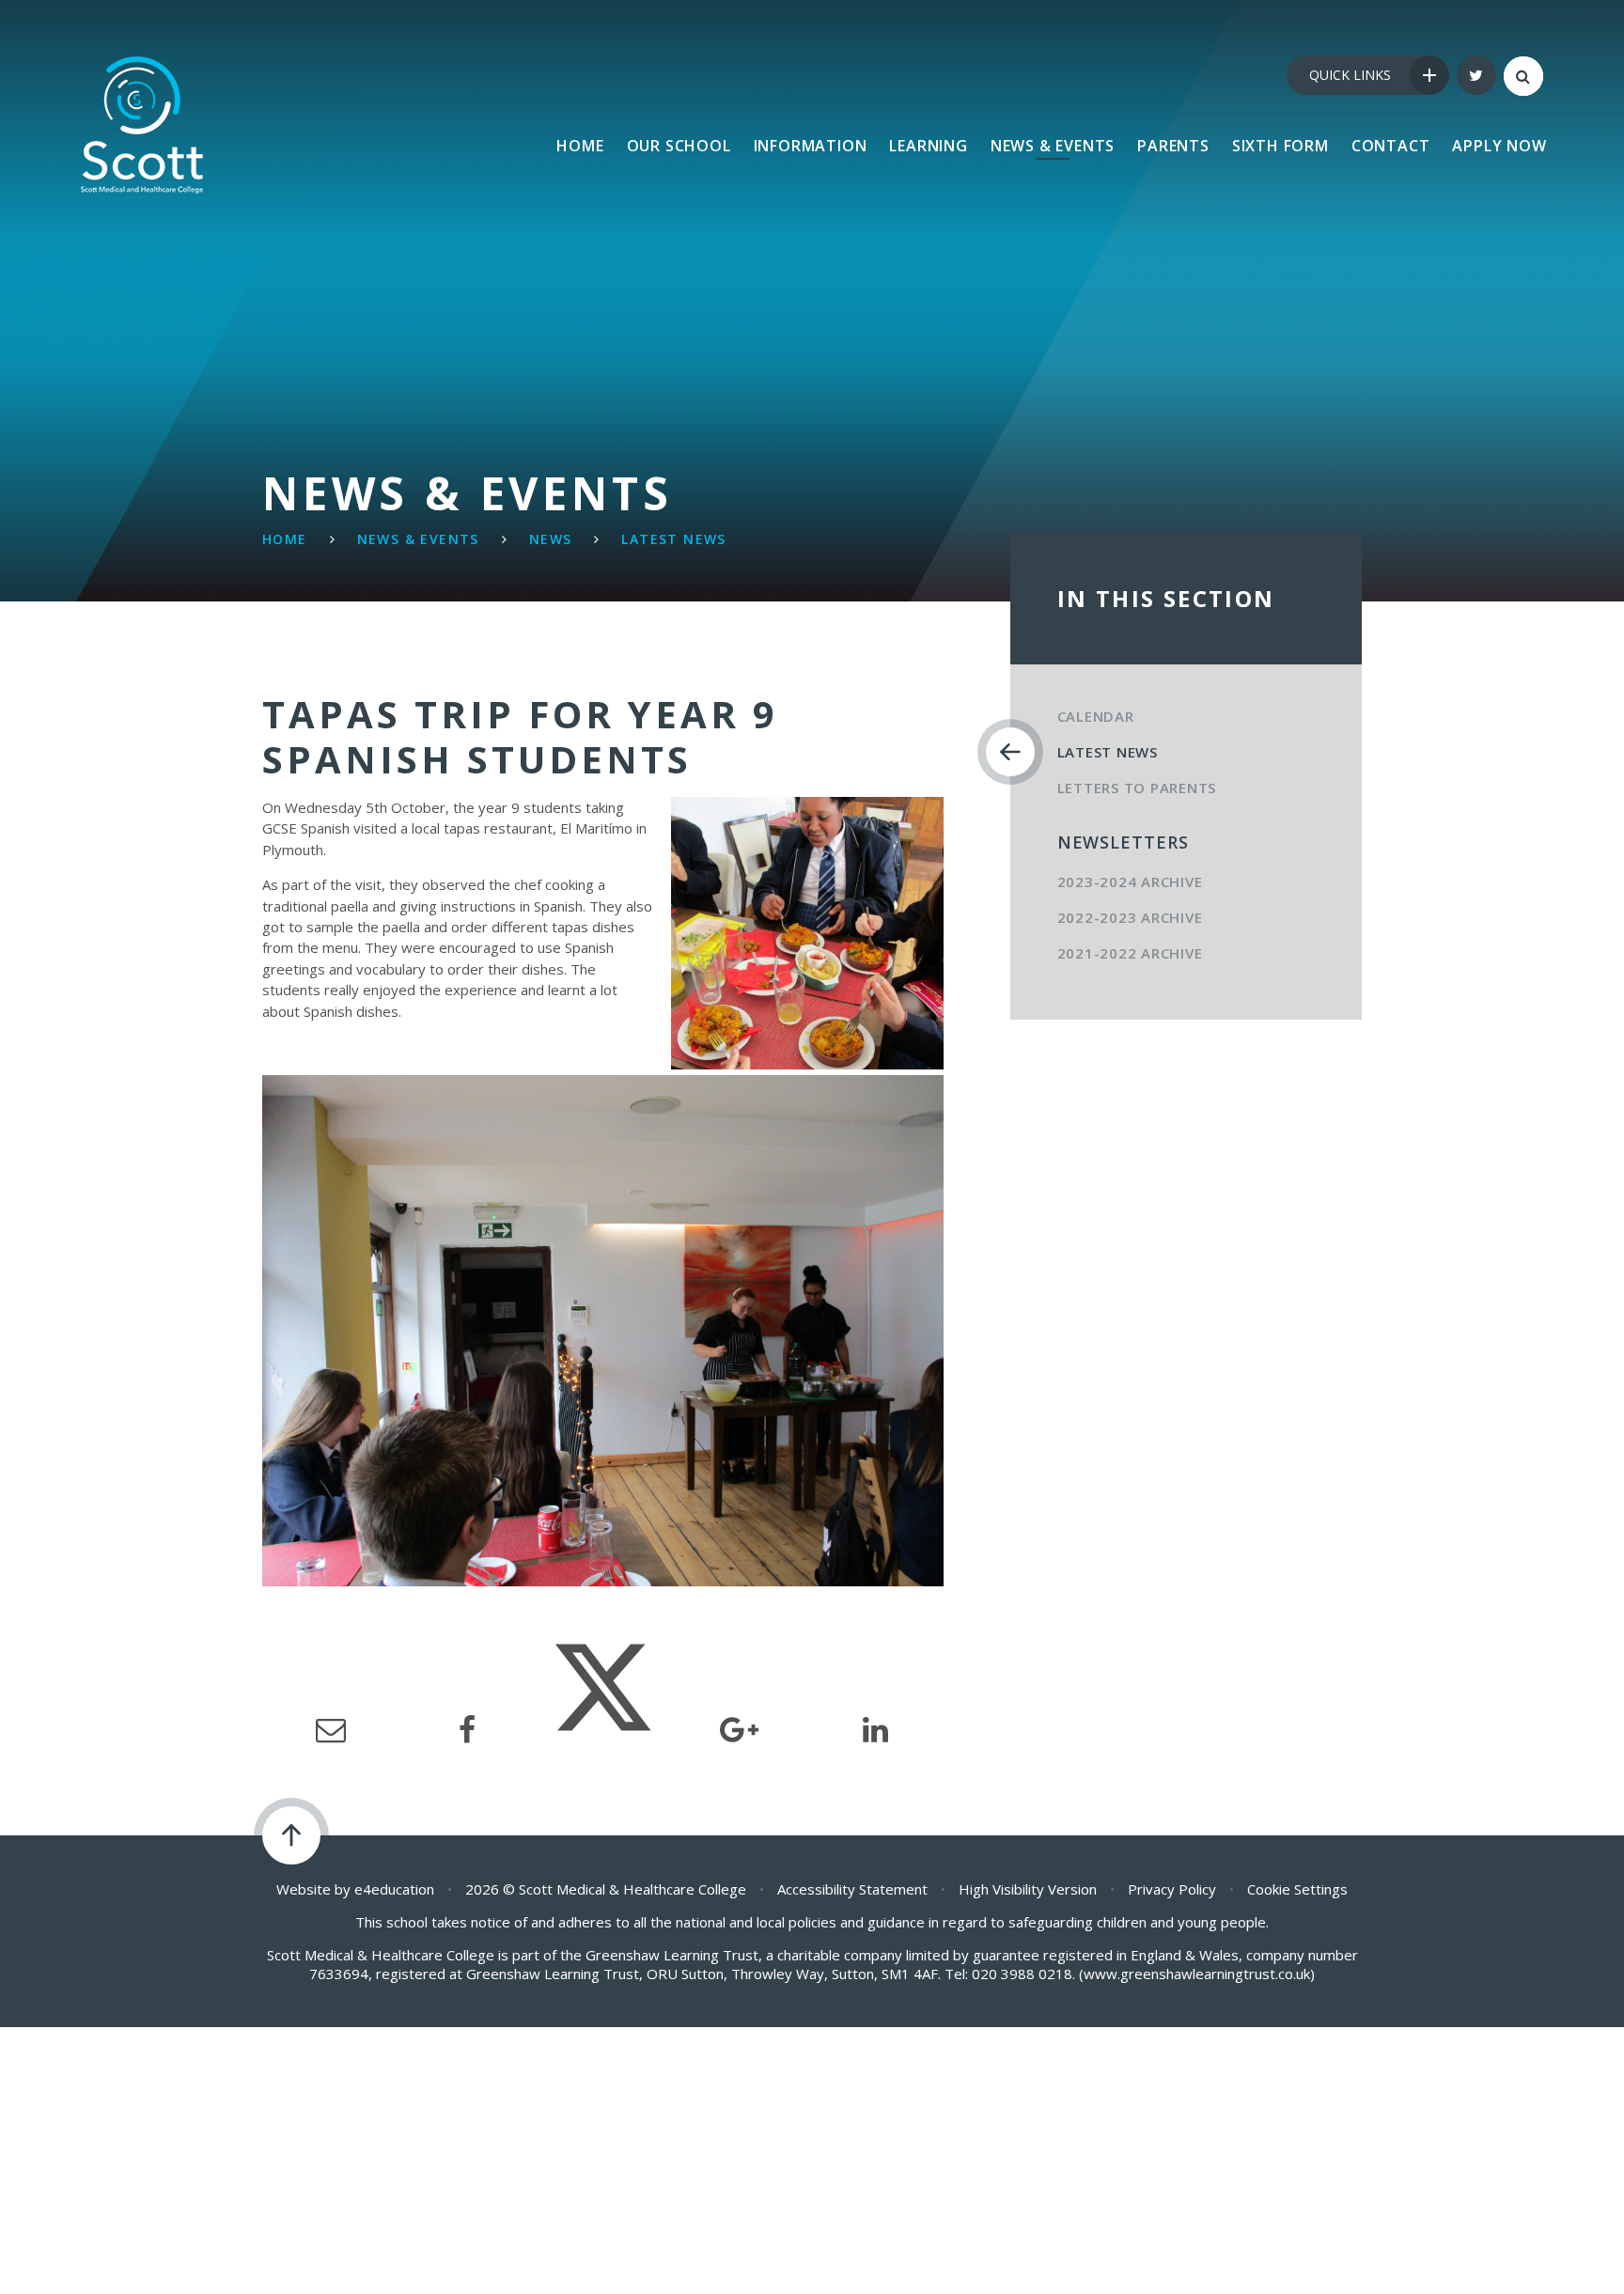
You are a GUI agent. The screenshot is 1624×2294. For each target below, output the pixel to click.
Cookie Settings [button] (1297, 1889)
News (551, 539)
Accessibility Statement (852, 1889)
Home (285, 539)
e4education (394, 1889)
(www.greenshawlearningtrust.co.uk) (1195, 1974)
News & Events (418, 539)
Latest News (673, 539)
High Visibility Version (1028, 1889)
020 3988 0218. (1023, 1974)
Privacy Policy (1172, 1889)
